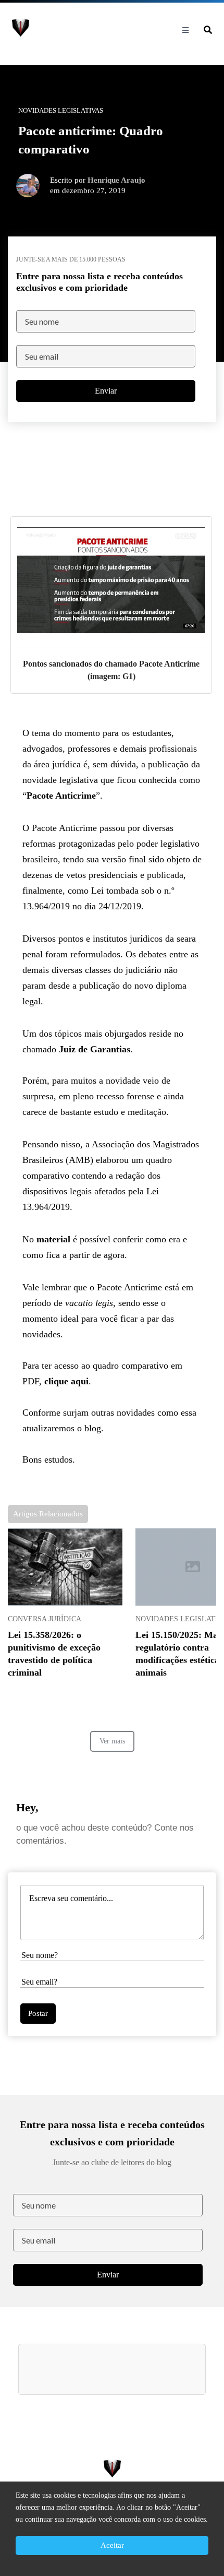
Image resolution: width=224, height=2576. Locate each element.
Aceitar (112, 2545)
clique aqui (66, 1381)
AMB (79, 1160)
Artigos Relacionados (48, 1514)
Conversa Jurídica (45, 1619)
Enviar (106, 391)
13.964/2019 (46, 906)
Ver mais (112, 1741)
